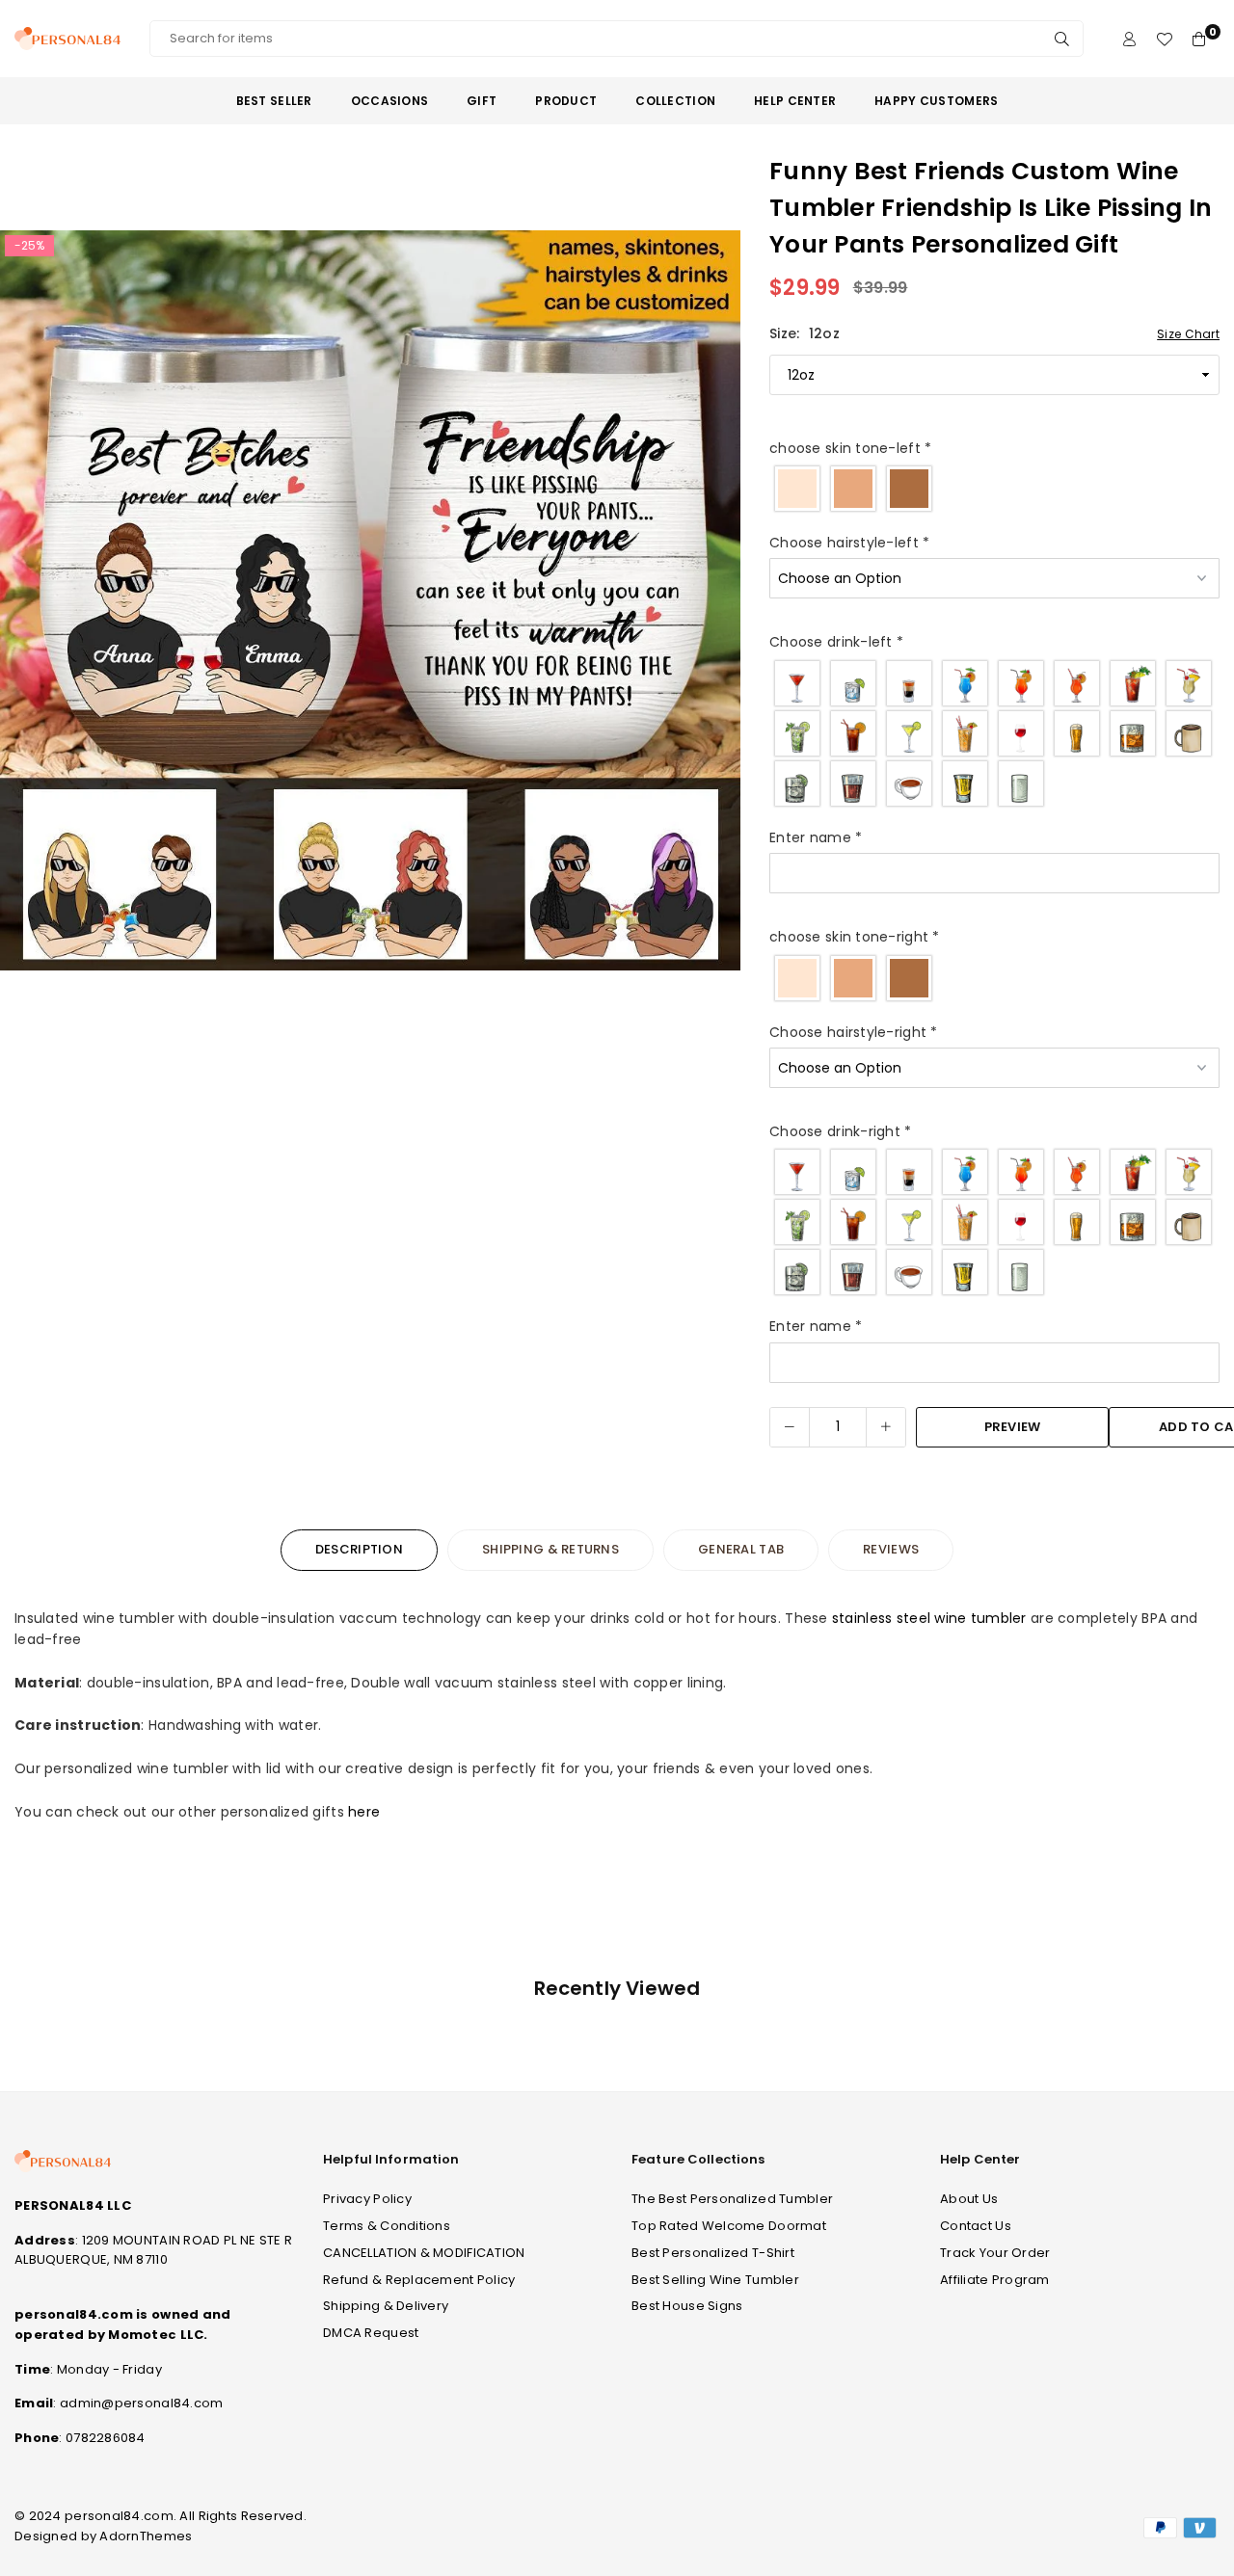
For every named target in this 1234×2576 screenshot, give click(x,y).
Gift (482, 101)
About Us (969, 2199)
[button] (713, 604)
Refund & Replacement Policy (419, 2280)
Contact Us (976, 2226)
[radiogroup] (994, 489)
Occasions (390, 101)
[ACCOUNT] (1129, 39)
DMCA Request (371, 2333)
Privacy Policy (367, 2199)
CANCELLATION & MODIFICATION (424, 2253)
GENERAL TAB (741, 1549)
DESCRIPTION (359, 1549)
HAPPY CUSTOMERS (936, 101)
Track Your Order (995, 2253)
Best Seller (274, 101)
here (364, 1812)
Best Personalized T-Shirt (713, 2253)
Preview (1013, 1427)
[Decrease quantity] (790, 1427)
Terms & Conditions (387, 2226)
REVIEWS (891, 1549)
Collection (675, 101)
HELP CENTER (795, 101)
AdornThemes (146, 2536)
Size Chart (1188, 334)
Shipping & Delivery (386, 2306)
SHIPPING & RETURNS (550, 1549)
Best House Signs (687, 2306)
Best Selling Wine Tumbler (715, 2280)
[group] (370, 600)
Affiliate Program (995, 2280)
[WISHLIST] (1164, 39)
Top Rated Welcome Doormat (729, 2226)
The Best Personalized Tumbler (732, 2199)
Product (566, 101)
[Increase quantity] (886, 1427)
